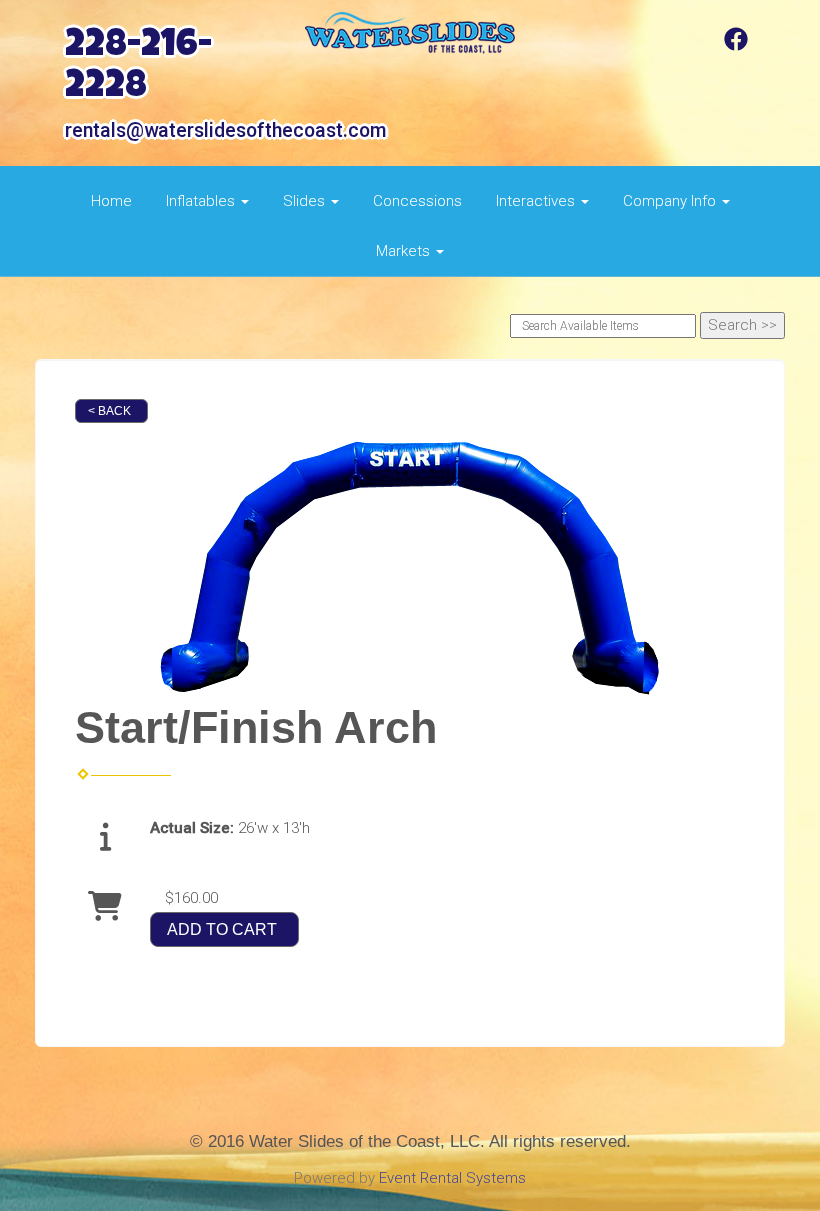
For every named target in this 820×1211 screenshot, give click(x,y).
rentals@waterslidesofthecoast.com (225, 130)
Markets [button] (405, 251)
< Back (109, 411)
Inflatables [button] (202, 201)
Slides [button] (306, 201)
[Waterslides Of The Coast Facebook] (736, 46)
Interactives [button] (537, 201)
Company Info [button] (671, 201)
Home (111, 201)
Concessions (417, 201)
